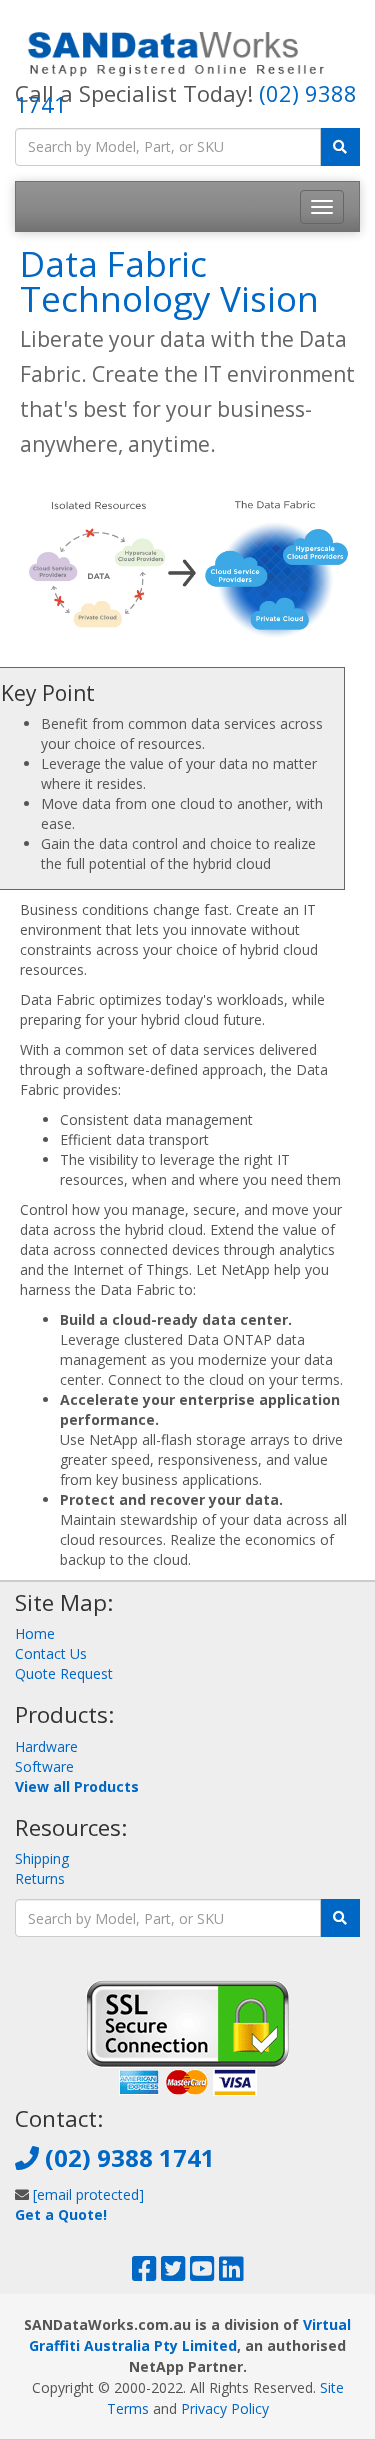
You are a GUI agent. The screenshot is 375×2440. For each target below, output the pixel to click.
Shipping (42, 1858)
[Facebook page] (144, 2273)
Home (35, 1633)
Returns (40, 1878)
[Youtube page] (202, 2273)
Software (44, 1766)
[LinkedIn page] (231, 2273)
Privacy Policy (225, 2408)
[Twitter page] (173, 2273)
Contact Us (51, 1653)
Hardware (46, 1746)
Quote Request (64, 1673)
